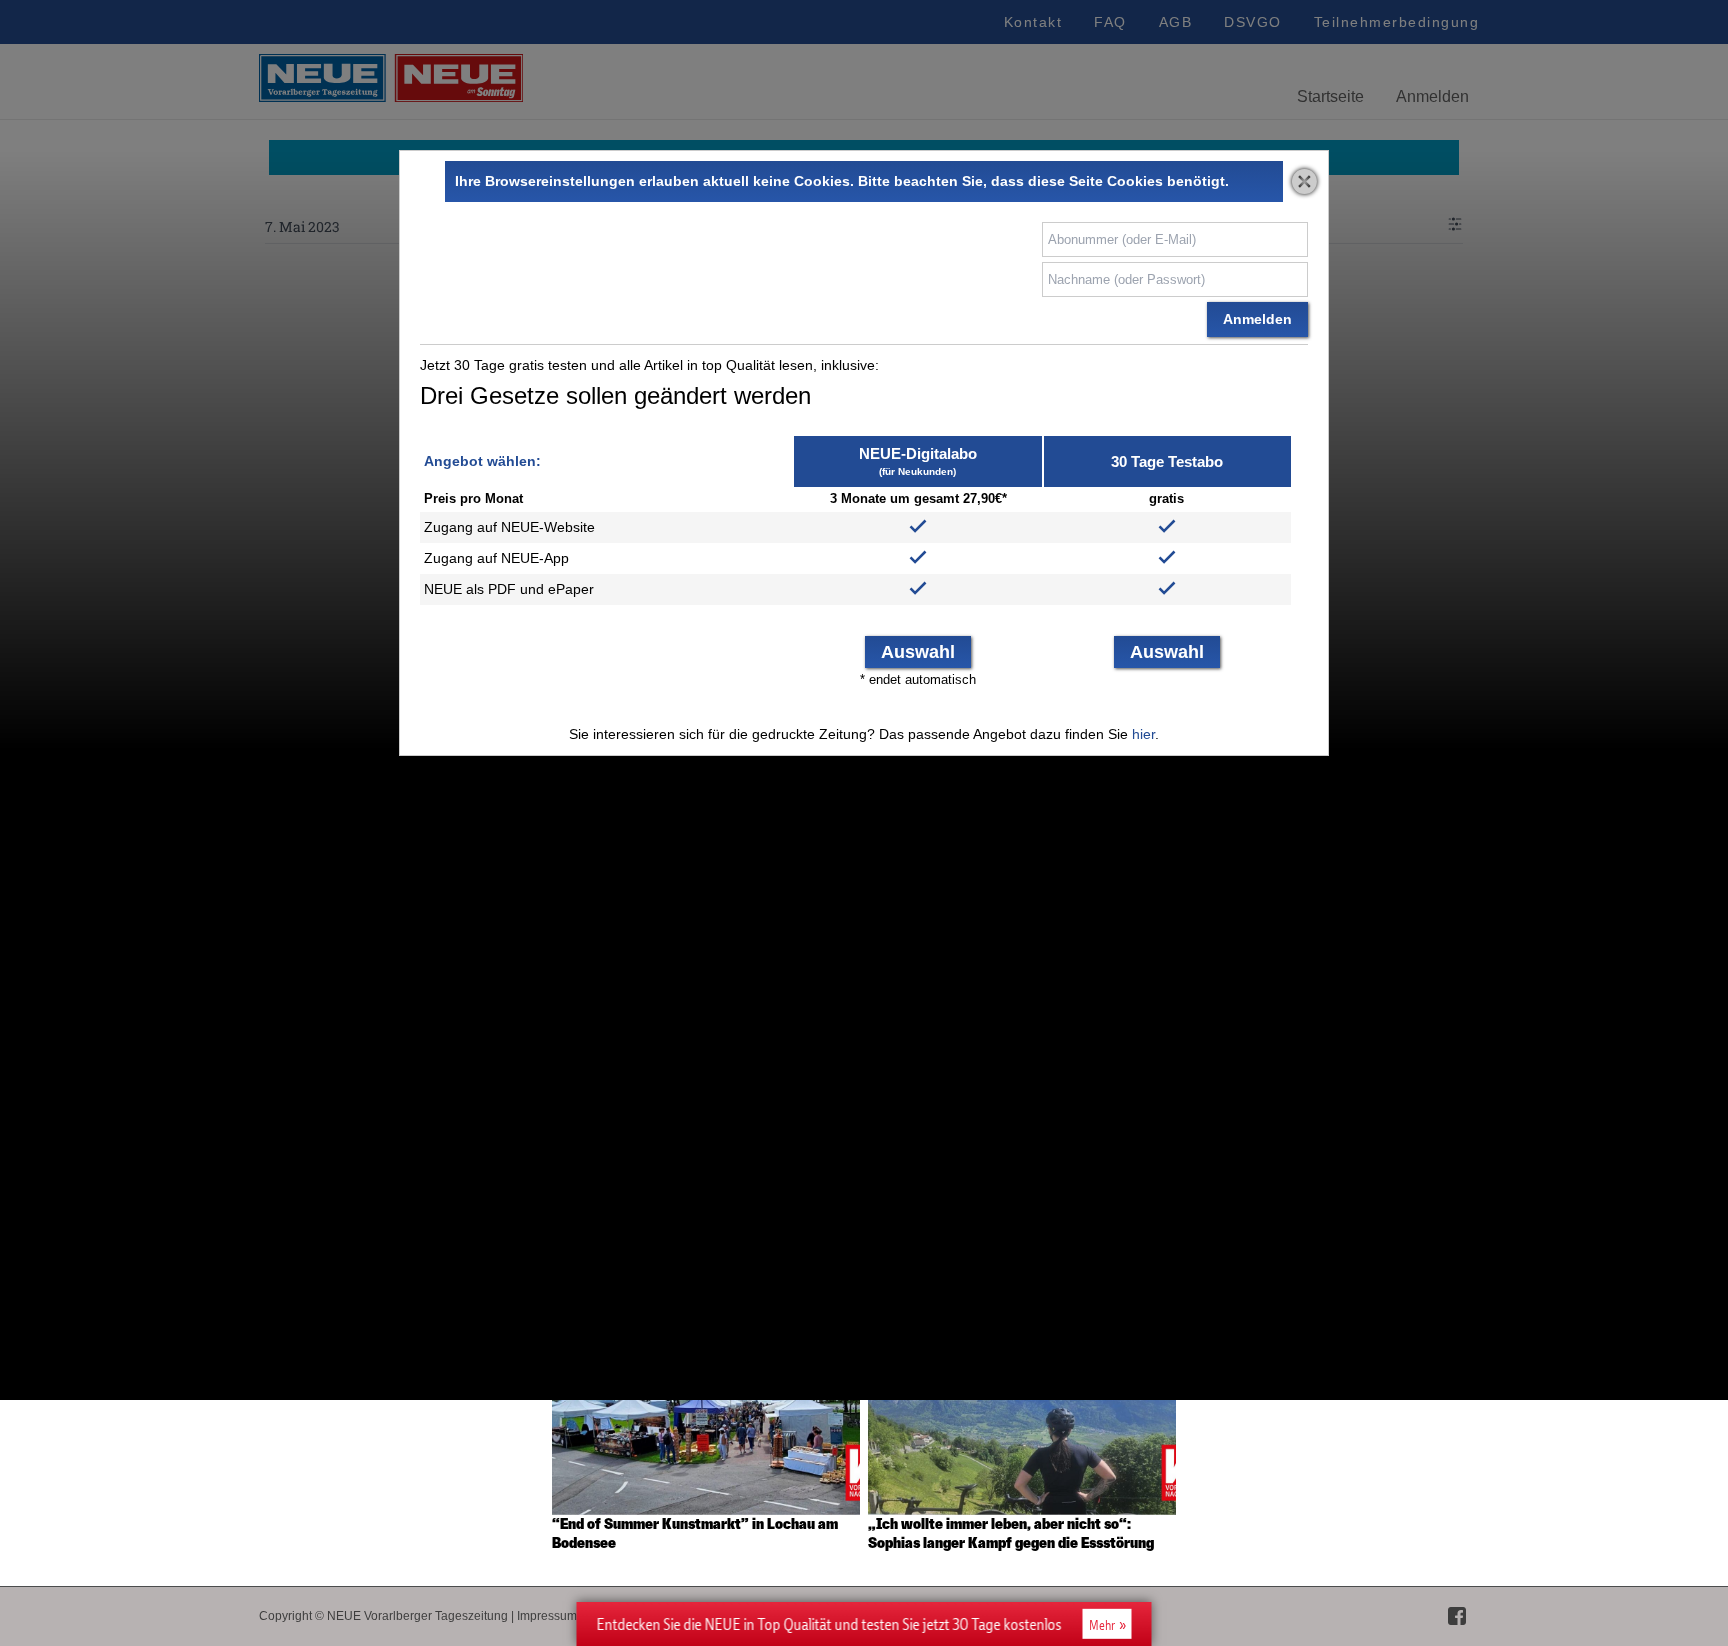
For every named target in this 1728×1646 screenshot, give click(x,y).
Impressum (547, 1616)
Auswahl (918, 652)
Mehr (1102, 1625)
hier (1143, 734)
